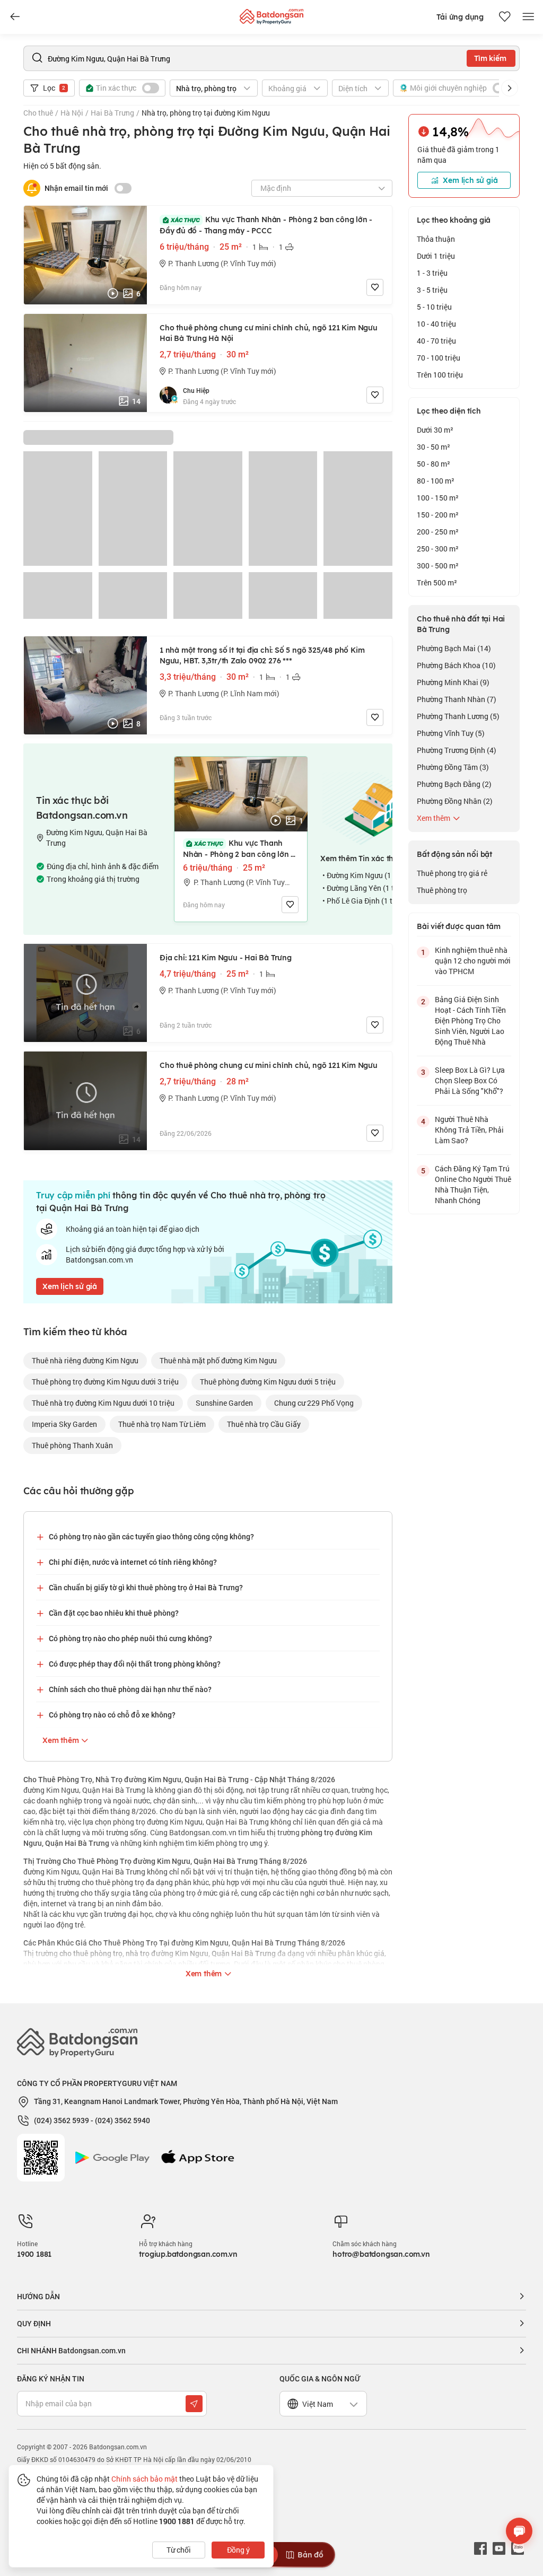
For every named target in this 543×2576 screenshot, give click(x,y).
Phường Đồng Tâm (453, 767)
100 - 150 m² (438, 498)
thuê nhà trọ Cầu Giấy (264, 1424)
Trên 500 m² (437, 582)
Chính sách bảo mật (144, 2479)
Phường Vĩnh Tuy (451, 733)
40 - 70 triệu (436, 341)
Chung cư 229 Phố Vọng (314, 1403)
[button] (510, 88)
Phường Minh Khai (453, 682)
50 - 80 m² (433, 464)
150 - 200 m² (438, 515)
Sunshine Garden (224, 1403)
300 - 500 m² (438, 566)
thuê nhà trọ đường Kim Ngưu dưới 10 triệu (103, 1403)
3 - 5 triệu (432, 290)
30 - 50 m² (433, 447)
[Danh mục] (15, 17)
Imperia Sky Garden (64, 1424)
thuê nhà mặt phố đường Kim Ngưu (218, 1360)
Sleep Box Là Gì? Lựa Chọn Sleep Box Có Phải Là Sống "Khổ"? (470, 1080)
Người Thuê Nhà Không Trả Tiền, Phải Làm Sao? (469, 1130)
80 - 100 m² (436, 481)
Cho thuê (38, 113)
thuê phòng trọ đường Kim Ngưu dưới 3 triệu (105, 1382)
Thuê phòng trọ (442, 890)
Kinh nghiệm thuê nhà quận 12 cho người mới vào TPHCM (473, 961)
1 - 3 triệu (432, 273)
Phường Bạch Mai (454, 648)
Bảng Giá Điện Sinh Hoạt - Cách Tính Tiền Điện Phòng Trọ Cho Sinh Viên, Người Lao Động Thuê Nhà (470, 1020)
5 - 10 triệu (434, 307)
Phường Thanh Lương (458, 716)
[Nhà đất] (271, 14)
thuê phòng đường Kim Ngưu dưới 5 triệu (268, 1382)
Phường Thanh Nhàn (457, 699)
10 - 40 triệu (436, 324)
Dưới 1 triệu (436, 256)
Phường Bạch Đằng (454, 784)
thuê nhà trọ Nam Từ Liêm (162, 1424)
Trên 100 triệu (440, 375)
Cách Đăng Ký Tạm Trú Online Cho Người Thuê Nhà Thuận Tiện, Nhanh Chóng (473, 1184)
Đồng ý (238, 2550)
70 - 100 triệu (439, 358)
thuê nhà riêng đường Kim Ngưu (85, 1360)
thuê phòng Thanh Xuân (72, 1445)
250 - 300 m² (438, 549)
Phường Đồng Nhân (455, 801)
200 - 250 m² (438, 532)
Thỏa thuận (436, 239)
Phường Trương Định (457, 750)
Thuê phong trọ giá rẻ (452, 873)
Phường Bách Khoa (456, 665)
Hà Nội (72, 113)
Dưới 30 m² (435, 430)
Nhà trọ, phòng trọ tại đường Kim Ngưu (206, 113)
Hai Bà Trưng (112, 113)
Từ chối (179, 2550)
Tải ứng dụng (460, 17)
